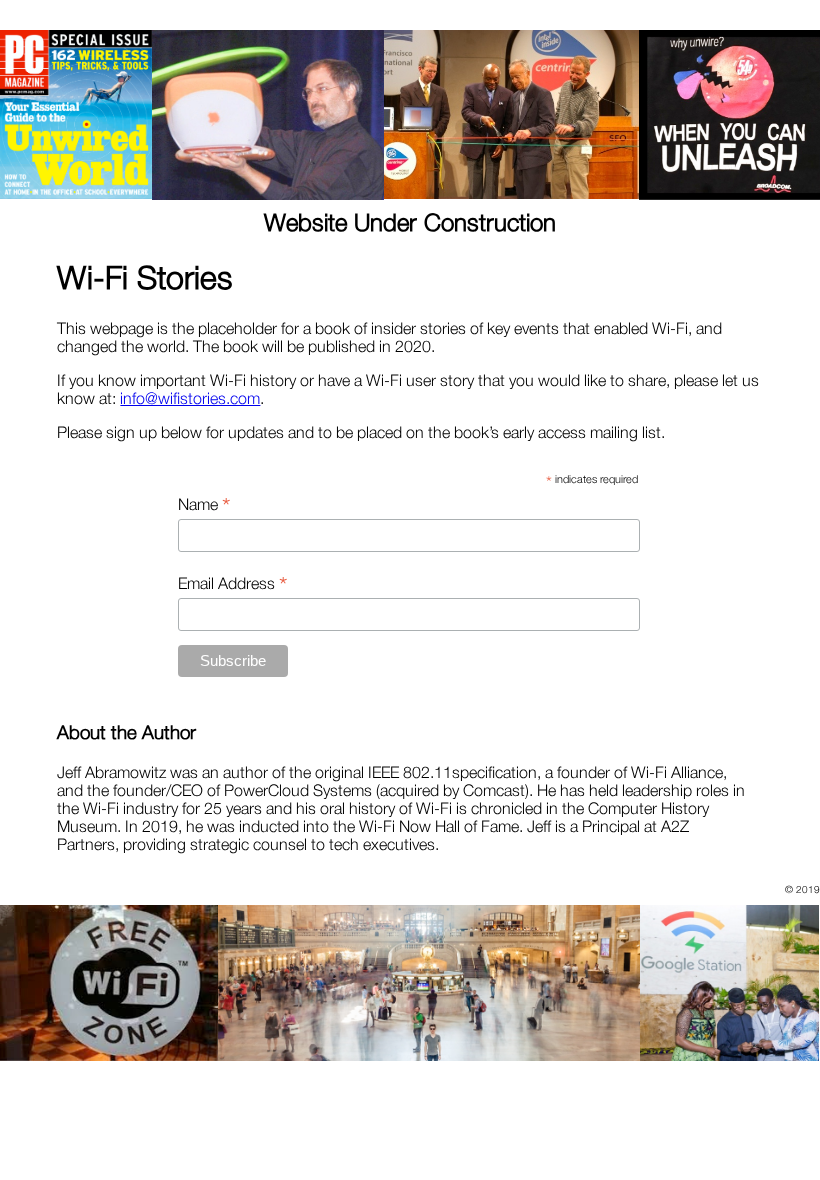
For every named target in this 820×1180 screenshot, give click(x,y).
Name (204, 504)
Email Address (232, 583)
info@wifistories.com (190, 398)
